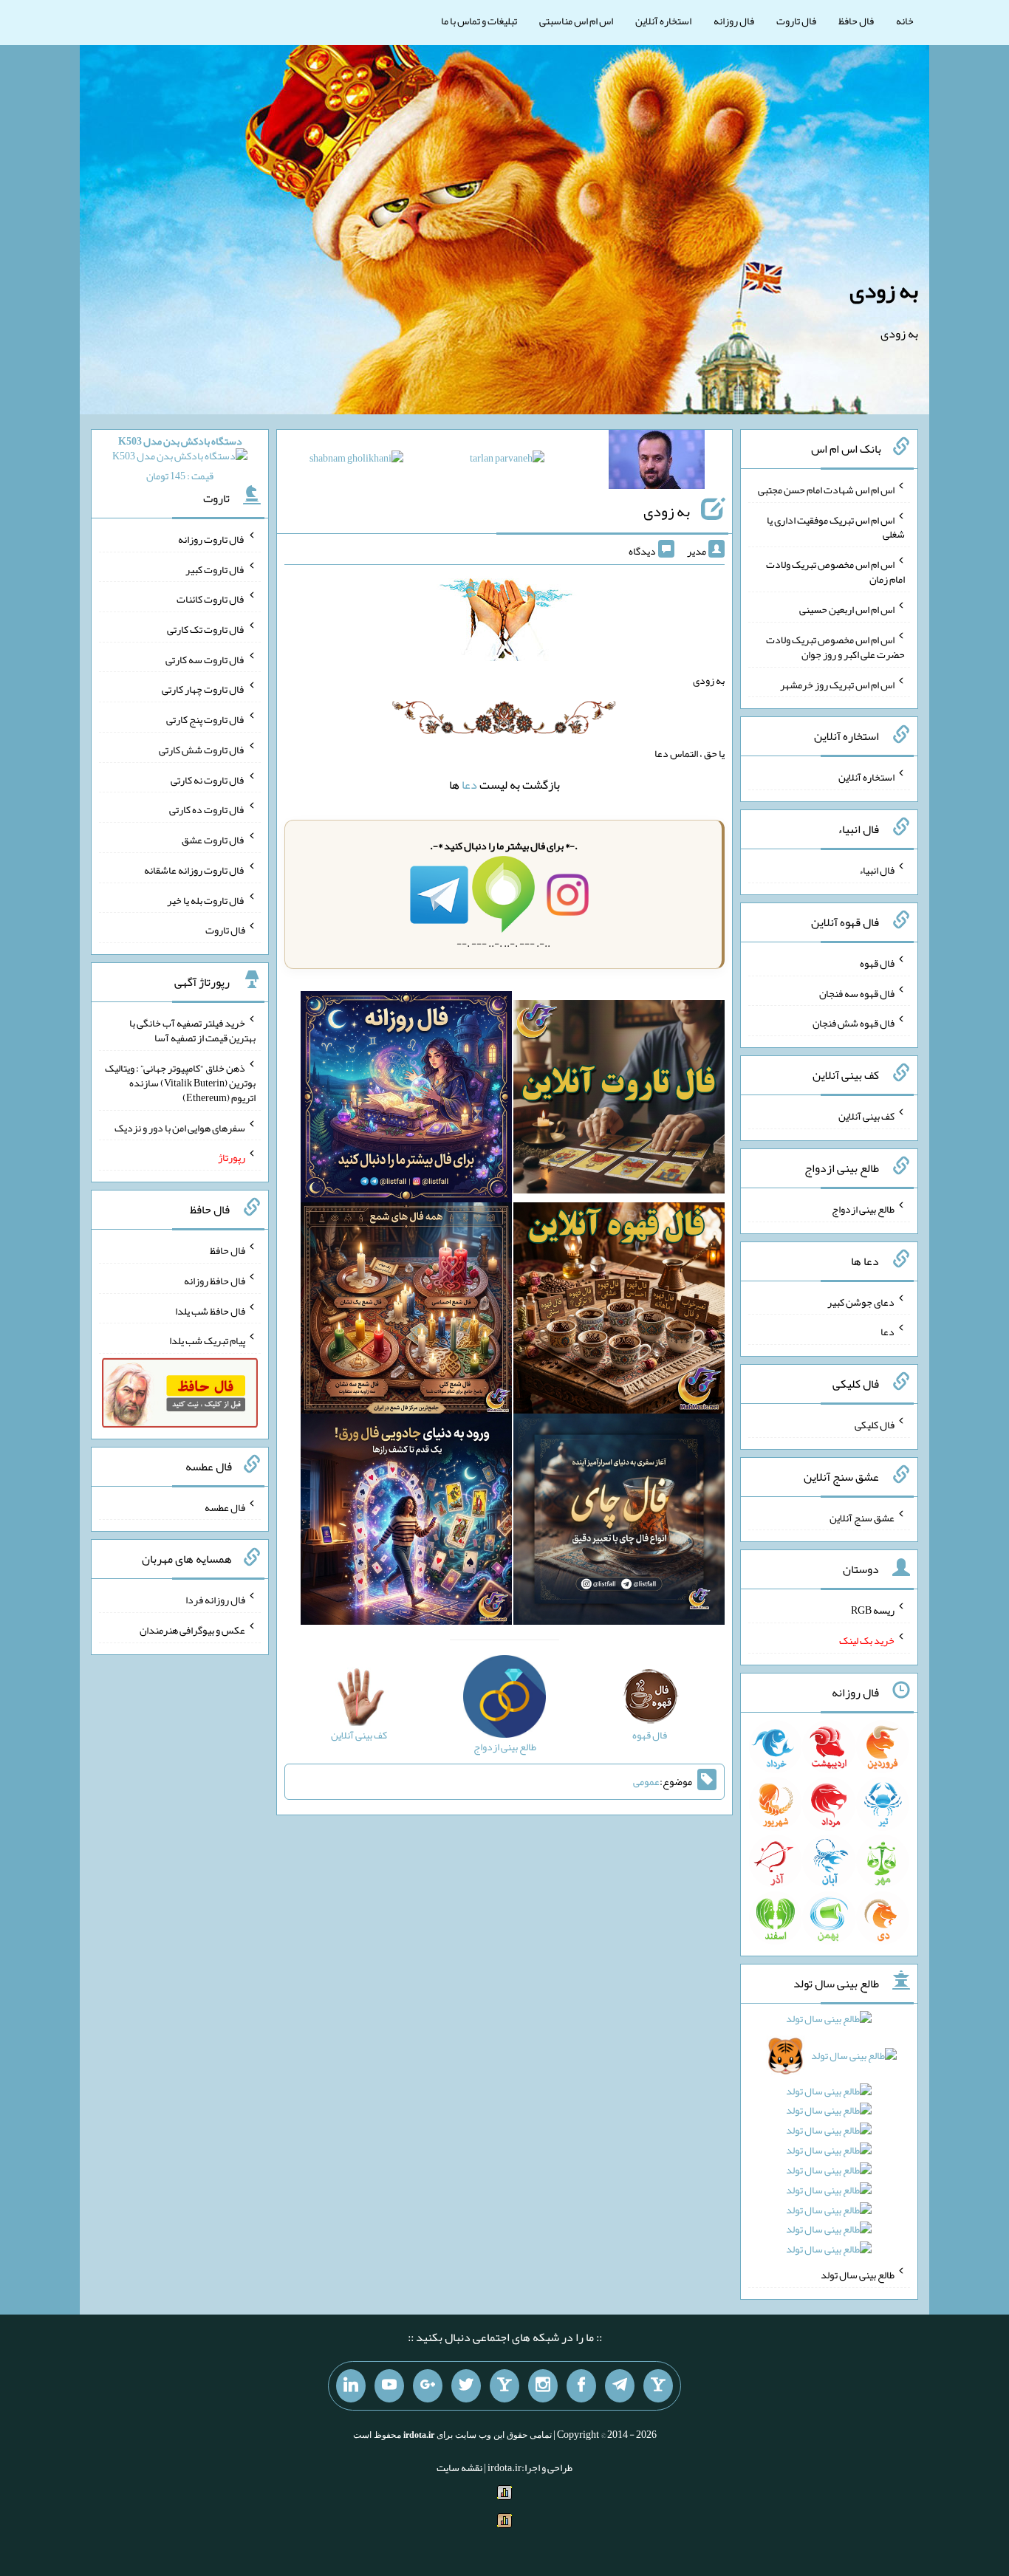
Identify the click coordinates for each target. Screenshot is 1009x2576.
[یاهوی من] (658, 2386)
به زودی (884, 290)
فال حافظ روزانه (215, 1281)
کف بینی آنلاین (866, 1116)
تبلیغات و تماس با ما (479, 21)
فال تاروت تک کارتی (206, 629)
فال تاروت (796, 21)
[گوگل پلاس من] (428, 2386)
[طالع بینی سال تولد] (830, 2139)
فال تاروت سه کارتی (205, 659)
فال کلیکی (875, 1425)
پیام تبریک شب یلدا (207, 1340)
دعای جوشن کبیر (861, 1301)
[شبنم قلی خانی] (356, 461)
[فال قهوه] (619, 1312)
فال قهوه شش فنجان (854, 1023)
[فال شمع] (406, 1312)
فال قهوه (877, 963)
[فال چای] (619, 1523)
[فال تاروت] (619, 1100)
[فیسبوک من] (581, 2386)
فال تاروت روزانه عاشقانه (195, 870)
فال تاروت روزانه (212, 539)
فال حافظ (856, 21)
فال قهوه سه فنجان (857, 993)
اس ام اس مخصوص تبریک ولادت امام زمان (835, 572)
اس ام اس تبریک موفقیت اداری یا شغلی (836, 527)
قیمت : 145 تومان (180, 458)
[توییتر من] (466, 2386)
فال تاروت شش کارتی (202, 750)
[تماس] (504, 2386)
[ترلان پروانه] (507, 461)
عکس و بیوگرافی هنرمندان (192, 1630)
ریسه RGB (873, 1610)
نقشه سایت (459, 2467)
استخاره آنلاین (663, 21)
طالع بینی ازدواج (863, 1209)
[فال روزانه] (406, 1100)
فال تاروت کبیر (215, 569)
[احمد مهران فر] (657, 462)
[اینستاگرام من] (543, 2386)
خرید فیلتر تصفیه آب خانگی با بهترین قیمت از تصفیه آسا (192, 1030)
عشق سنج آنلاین (862, 1517)
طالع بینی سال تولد (858, 2275)
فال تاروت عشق (213, 840)
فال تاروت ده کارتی (207, 809)
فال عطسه (225, 1507)
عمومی (646, 1781)
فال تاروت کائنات (211, 599)
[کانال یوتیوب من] (389, 2386)
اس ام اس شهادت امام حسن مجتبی (826, 490)
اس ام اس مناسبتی (576, 21)
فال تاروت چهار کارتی (203, 689)
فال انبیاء (877, 870)
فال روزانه (734, 21)
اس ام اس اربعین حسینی (847, 609)
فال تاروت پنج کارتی (206, 719)
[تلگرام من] (620, 2386)
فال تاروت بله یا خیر (206, 900)
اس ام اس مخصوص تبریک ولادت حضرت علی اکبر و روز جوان (835, 647)
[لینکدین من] (351, 2386)
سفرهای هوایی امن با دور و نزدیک (180, 1127)
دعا (469, 785)
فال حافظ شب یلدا (210, 1310)
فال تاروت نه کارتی (208, 779)
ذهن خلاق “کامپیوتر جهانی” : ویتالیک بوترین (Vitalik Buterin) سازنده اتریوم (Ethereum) (180, 1083)
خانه (905, 21)
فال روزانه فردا (215, 1600)
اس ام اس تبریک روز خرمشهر (837, 684)
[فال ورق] (406, 1523)
